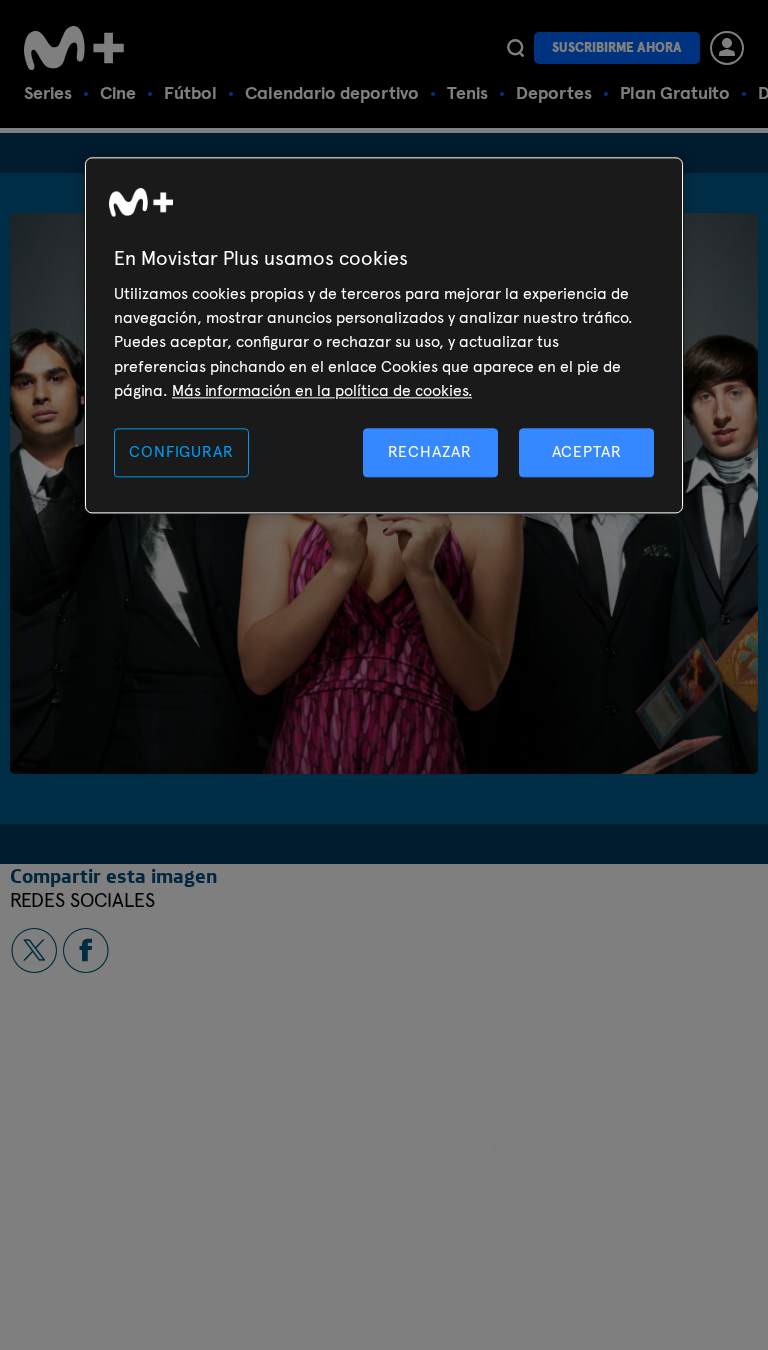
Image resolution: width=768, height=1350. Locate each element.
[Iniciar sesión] (727, 48)
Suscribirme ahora (617, 47)
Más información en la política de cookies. (322, 390)
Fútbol (190, 92)
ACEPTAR (587, 452)
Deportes (554, 92)
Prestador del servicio (263, 1204)
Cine (118, 92)
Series (48, 92)
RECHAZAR (430, 452)
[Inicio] (74, 48)
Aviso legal (378, 1204)
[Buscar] (515, 48)
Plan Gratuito (675, 92)
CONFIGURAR (181, 452)
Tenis (467, 92)
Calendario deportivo (332, 92)
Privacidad (463, 1204)
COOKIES (542, 1204)
